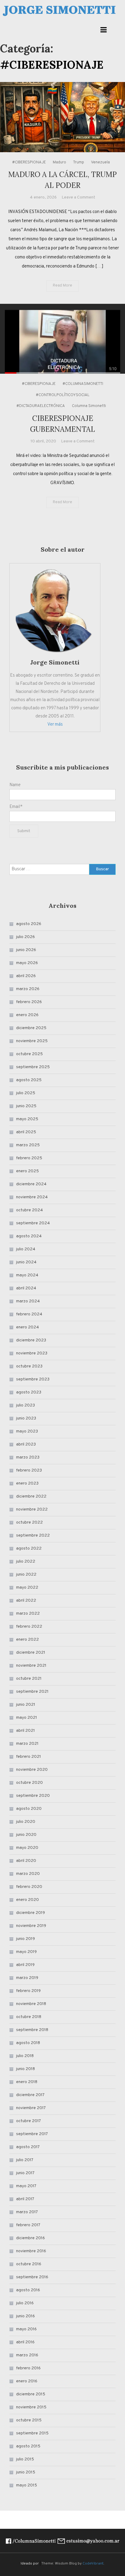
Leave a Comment (78, 197)
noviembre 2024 (32, 1197)
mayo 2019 (26, 1952)
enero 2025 (27, 1171)
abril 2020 (26, 1861)
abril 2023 (26, 1444)
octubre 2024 (29, 1210)
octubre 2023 (29, 1366)
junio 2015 (26, 2472)
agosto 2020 (29, 1809)
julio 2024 (26, 1249)
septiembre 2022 (33, 1536)
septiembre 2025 (33, 1067)
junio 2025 (26, 1106)
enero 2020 (27, 1900)
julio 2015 (25, 2459)
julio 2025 (26, 1093)
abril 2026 (26, 976)
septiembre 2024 (33, 1223)
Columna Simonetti (89, 406)
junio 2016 (25, 2316)
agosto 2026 (29, 924)
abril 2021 (25, 1731)
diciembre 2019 (30, 1913)
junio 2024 (26, 1262)
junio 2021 (26, 1705)
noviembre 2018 (31, 2004)
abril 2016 (25, 2342)
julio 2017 (25, 2160)
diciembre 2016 (30, 2238)
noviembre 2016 (31, 2251)
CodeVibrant (93, 2564)
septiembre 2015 (32, 2433)
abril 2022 (26, 1601)
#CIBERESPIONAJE (29, 162)
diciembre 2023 (31, 1340)
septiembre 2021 (32, 1692)
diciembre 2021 (31, 1653)
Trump (79, 162)
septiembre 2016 (32, 2277)
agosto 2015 (28, 2446)
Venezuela (100, 162)
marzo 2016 (27, 2355)
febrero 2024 (29, 1314)
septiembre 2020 (33, 1796)
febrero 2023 (29, 1470)
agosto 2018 (28, 2043)
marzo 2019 (27, 1978)
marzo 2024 (28, 1301)
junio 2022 (26, 1575)
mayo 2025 (27, 1119)
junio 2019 (25, 1939)
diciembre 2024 (31, 1184)
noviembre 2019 (31, 1926)
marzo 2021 (27, 1744)
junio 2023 (26, 1418)
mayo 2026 (27, 963)
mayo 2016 (26, 2329)
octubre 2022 (29, 1523)
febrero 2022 (29, 1627)
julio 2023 (25, 1405)
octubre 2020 (29, 1783)
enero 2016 (27, 2381)
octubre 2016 (29, 2264)
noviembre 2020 (32, 1770)
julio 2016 (25, 2303)
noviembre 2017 (31, 2108)
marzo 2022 (28, 1614)
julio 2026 (25, 937)
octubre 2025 (29, 1054)
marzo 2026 (28, 989)
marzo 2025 (28, 1145)
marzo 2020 (28, 1874)
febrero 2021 (29, 1757)
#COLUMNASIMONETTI (83, 384)
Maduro (59, 162)
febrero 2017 (28, 2225)
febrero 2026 (29, 1002)
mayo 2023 (27, 1431)
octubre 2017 (29, 2121)
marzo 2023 (28, 1457)
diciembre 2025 (31, 1028)
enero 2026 (27, 1015)
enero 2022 (27, 1640)
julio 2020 (26, 1822)
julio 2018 (25, 2056)
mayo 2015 (27, 2485)
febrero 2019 (28, 1991)
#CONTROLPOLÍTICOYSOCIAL (63, 395)
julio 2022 (26, 1562)
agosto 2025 (29, 1080)
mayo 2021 (27, 1718)
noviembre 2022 (32, 1510)
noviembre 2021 (31, 1666)
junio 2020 (26, 1835)
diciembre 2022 (31, 1496)
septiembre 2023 (33, 1379)
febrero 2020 (29, 1887)
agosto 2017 (28, 2147)
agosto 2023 (29, 1392)
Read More (62, 286)
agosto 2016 (28, 2290)
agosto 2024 (29, 1236)
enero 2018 (27, 2082)
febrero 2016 (28, 2368)
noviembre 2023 (32, 1353)
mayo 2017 (26, 2186)
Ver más (55, 725)
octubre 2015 (29, 2420)
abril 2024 (26, 1288)
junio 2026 (26, 950)
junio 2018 (25, 2069)
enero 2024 (27, 1327)
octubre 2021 (29, 1679)
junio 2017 (25, 2173)
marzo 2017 (27, 2212)
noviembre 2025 (32, 1041)
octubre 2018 (29, 2017)
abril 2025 (26, 1132)
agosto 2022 (29, 1549)
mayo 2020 (27, 1848)
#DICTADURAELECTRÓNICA (41, 406)
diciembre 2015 (31, 2394)
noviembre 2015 (31, 2407)
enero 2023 (27, 1483)
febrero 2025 (29, 1158)
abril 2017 (25, 2199)
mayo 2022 (27, 1588)
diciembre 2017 (30, 2095)
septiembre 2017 (32, 2134)
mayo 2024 (27, 1275)
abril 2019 (25, 1965)
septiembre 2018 (32, 2030)
